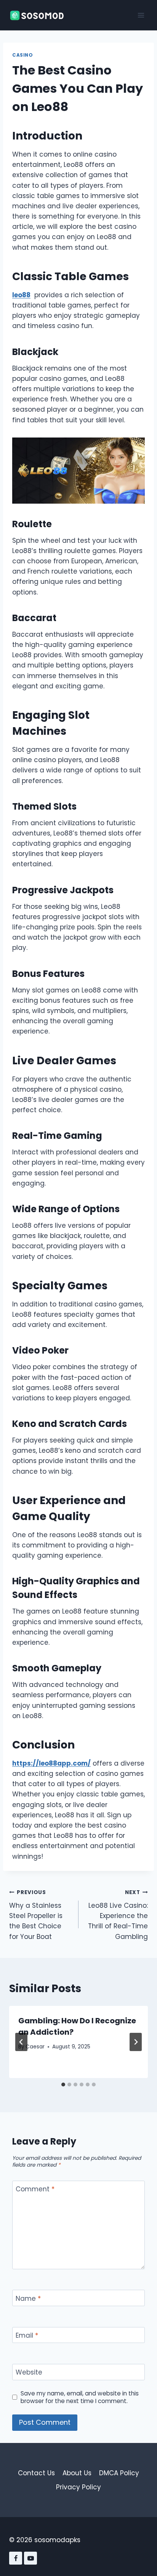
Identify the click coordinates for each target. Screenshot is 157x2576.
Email (27, 2336)
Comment (35, 2189)
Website (29, 2372)
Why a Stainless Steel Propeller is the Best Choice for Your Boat (36, 1915)
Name (28, 2298)
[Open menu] (141, 15)
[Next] (136, 2042)
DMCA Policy (119, 2473)
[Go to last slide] (21, 2042)
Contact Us (36, 2473)
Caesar (35, 2047)
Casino (23, 55)
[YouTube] (30, 2558)
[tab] (63, 2085)
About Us (77, 2473)
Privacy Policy (78, 2487)
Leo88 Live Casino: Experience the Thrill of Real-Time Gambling (118, 1915)
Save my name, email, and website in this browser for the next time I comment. (80, 2397)
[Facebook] (16, 2558)
